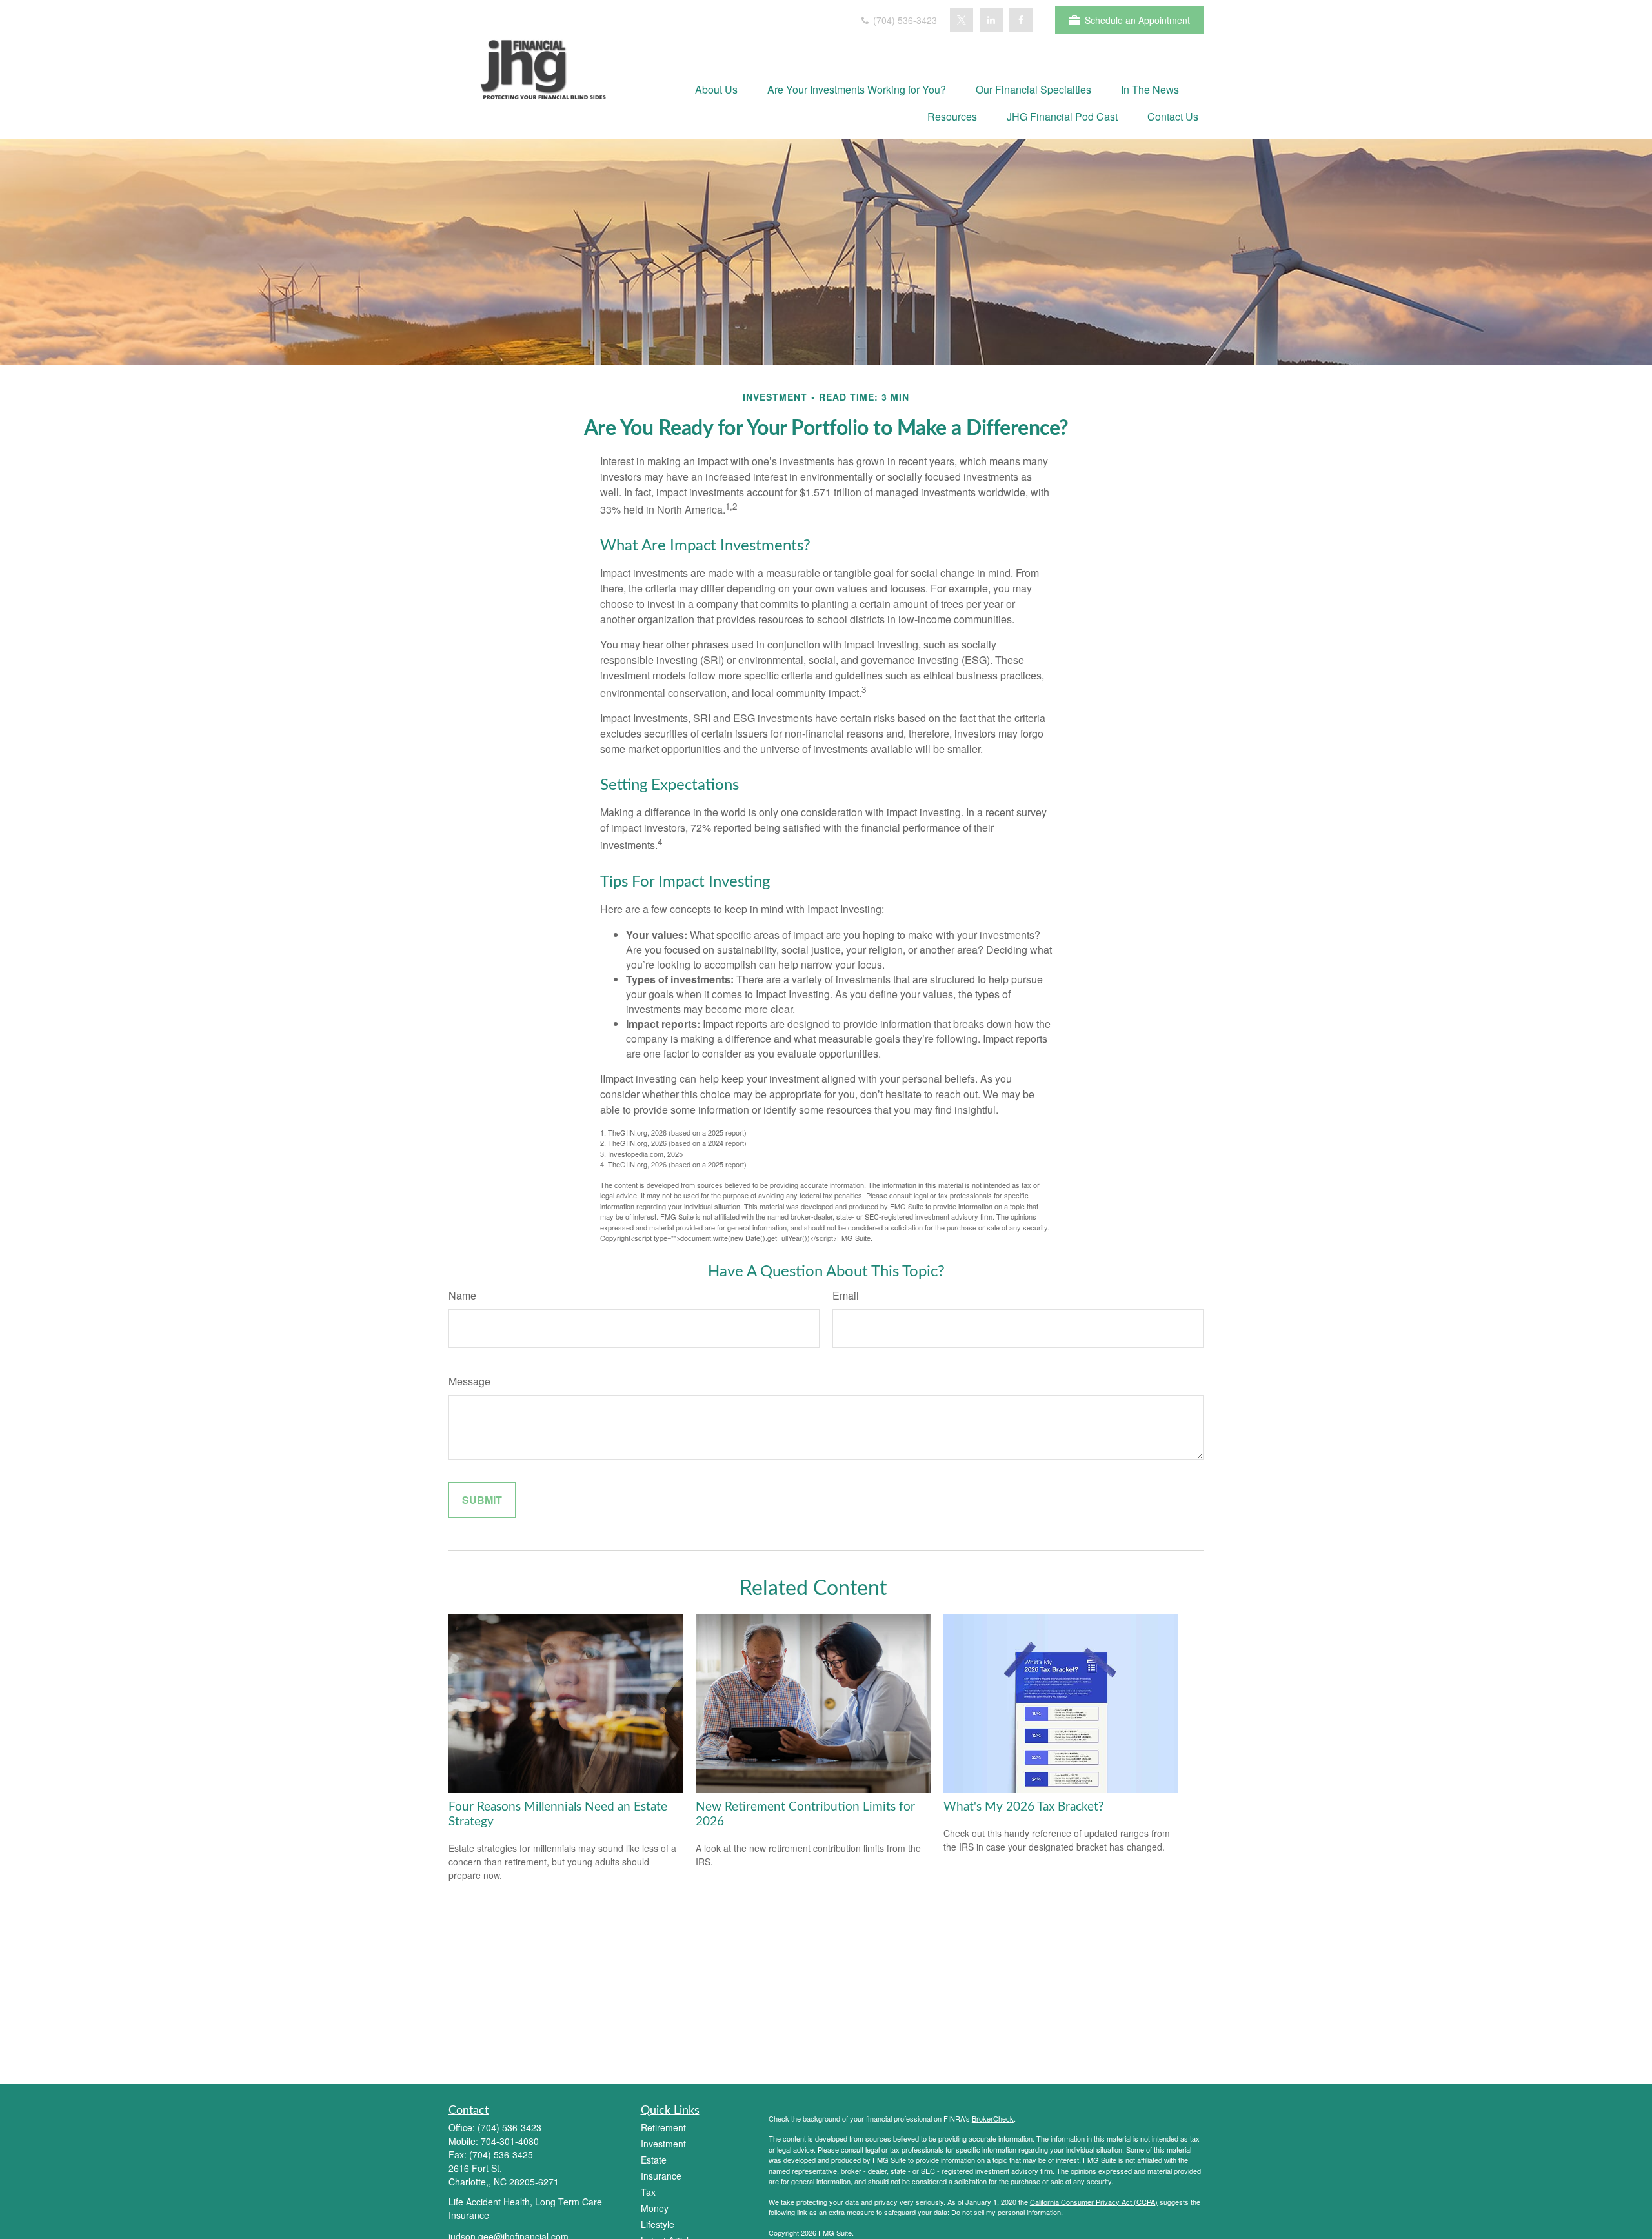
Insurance (661, 2176)
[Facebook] (1021, 20)
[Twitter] (962, 20)
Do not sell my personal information (1006, 2212)
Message (469, 1381)
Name (462, 1295)
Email (846, 1295)
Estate (654, 2160)
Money (655, 2208)
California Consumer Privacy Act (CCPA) (1094, 2202)
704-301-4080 (510, 2141)
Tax (648, 2192)
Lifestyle (658, 2224)
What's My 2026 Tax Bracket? (1024, 1807)
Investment (663, 2144)
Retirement (663, 2127)
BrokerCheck (993, 2118)
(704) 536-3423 (904, 20)
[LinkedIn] (991, 20)
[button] (716, 89)
